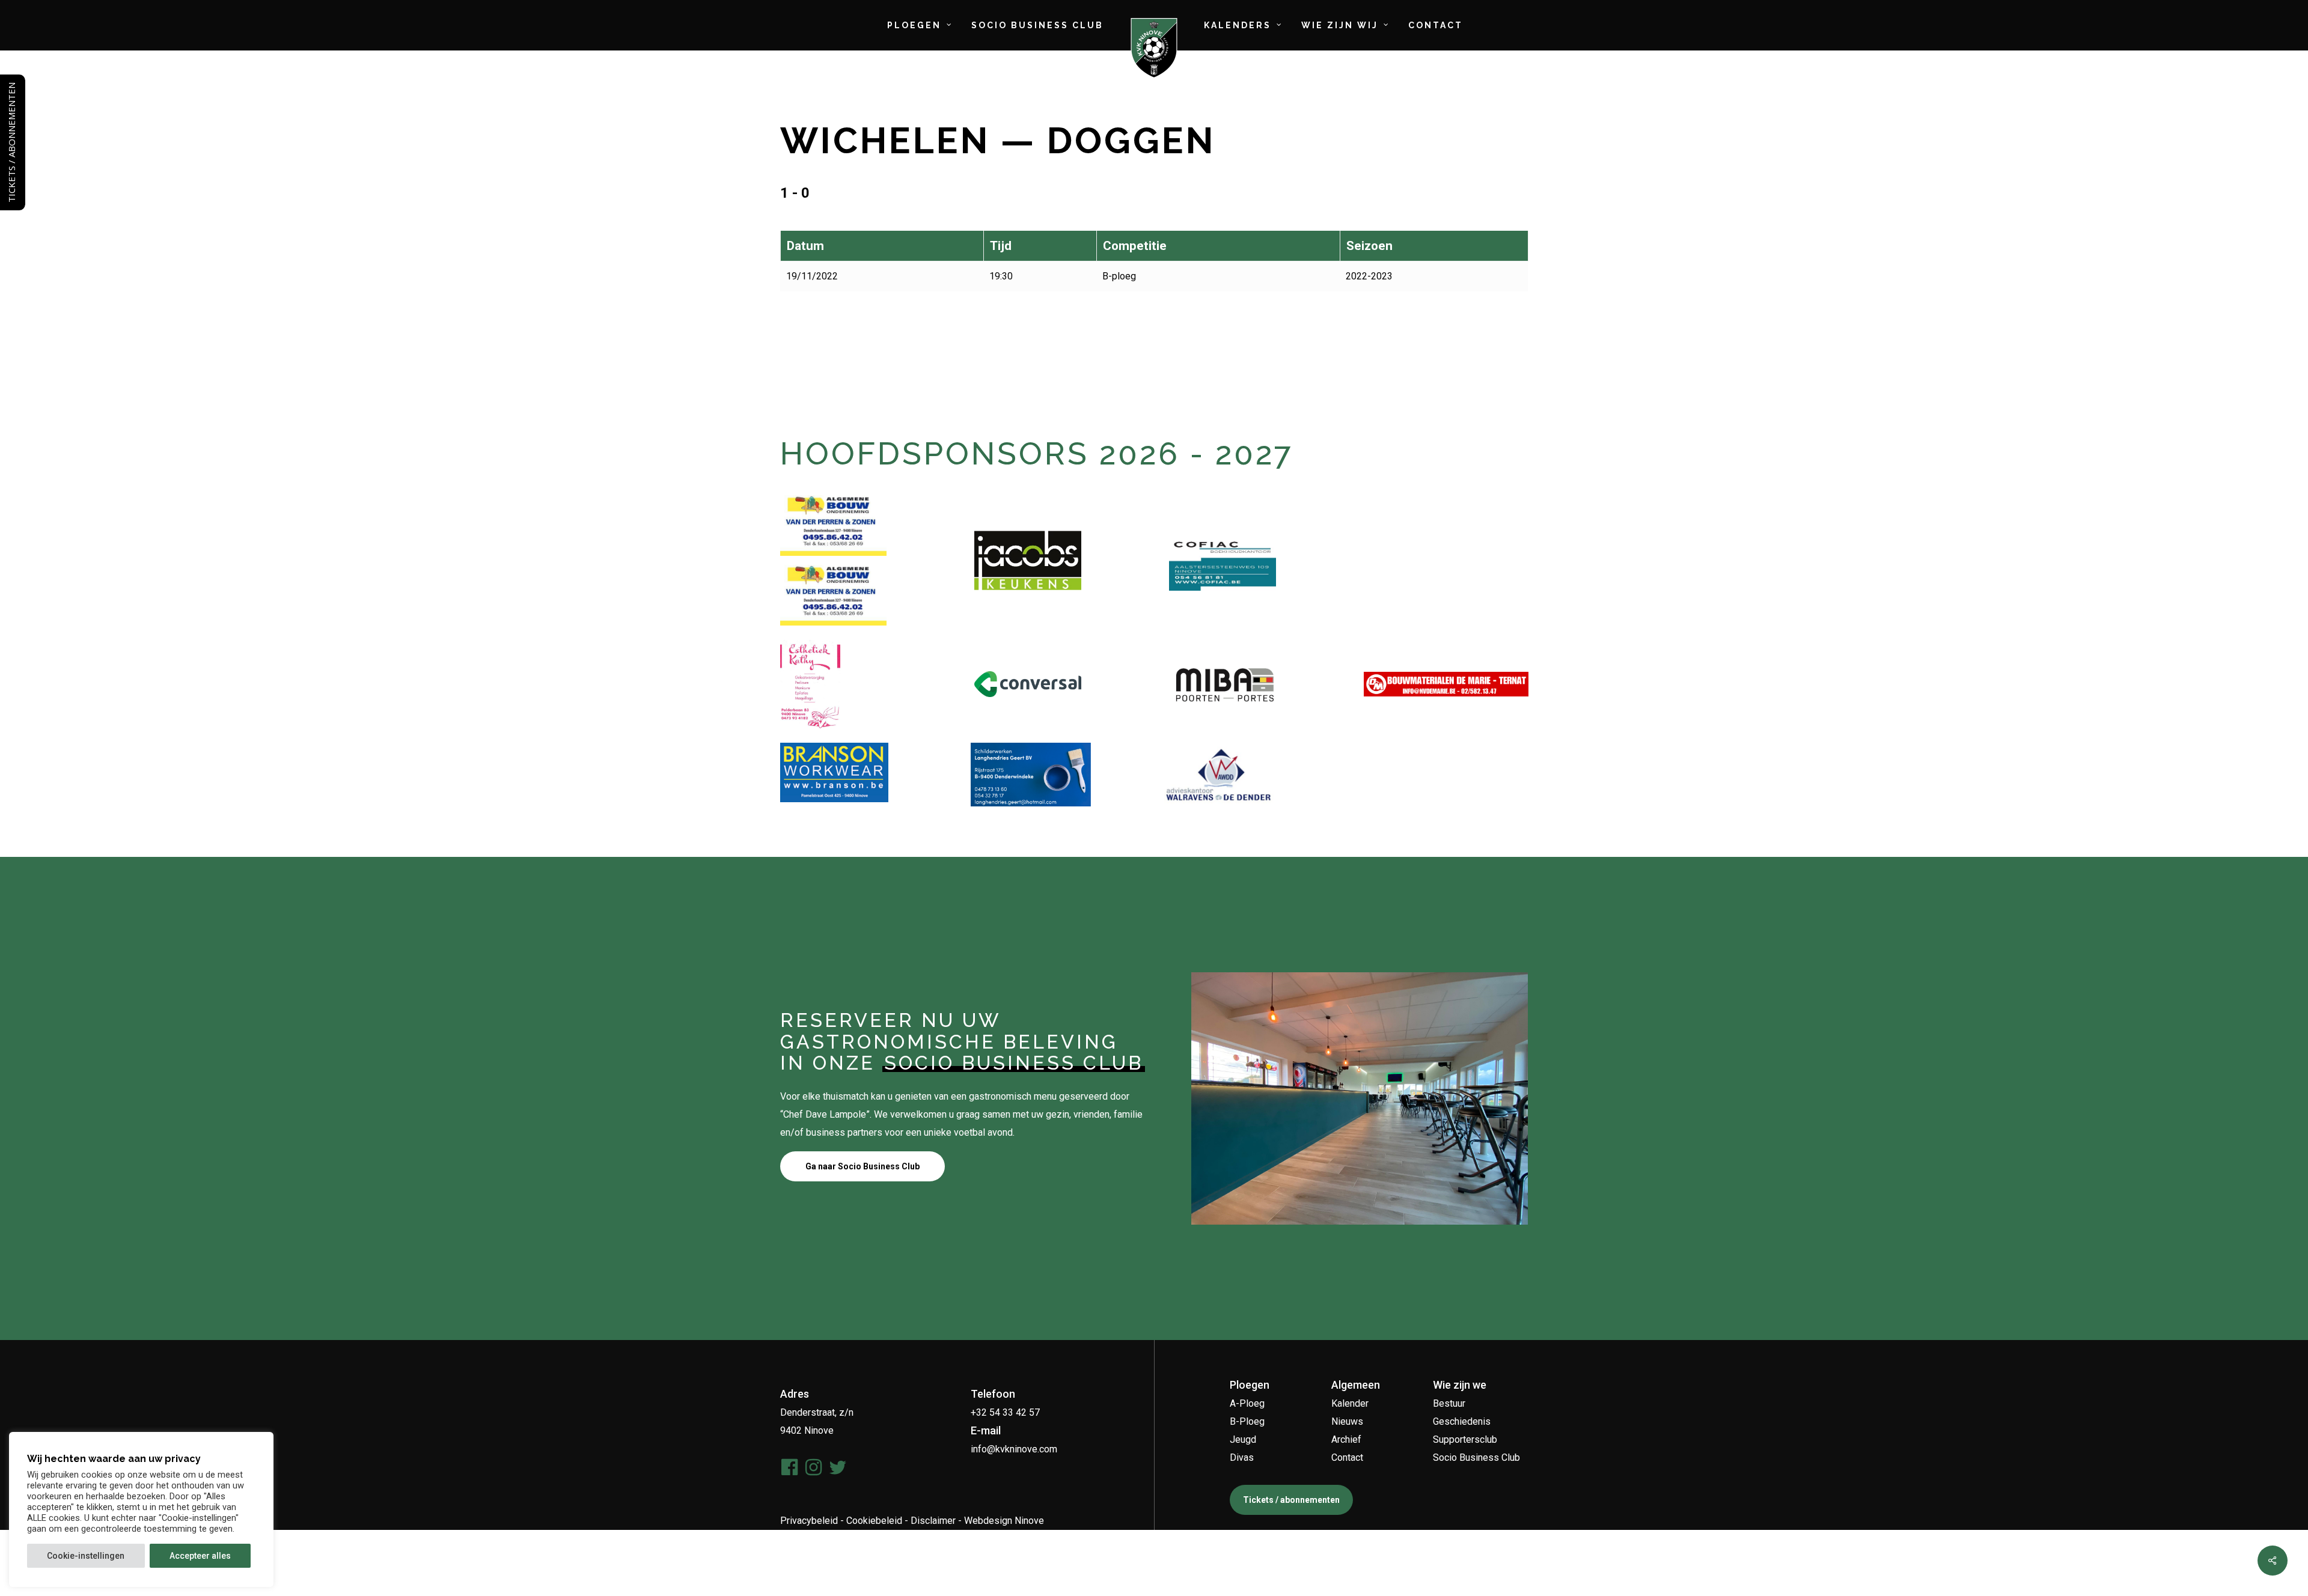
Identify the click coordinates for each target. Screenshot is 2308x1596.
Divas (1242, 1457)
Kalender (1350, 1403)
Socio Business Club (1476, 1457)
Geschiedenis (1462, 1421)
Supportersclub (1465, 1439)
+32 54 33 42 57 (1005, 1412)
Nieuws (1347, 1421)
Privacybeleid (809, 1521)
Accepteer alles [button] (200, 1556)
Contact (1347, 1457)
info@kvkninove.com (1014, 1449)
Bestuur (1449, 1403)
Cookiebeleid (874, 1521)
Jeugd (1243, 1439)
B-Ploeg (1247, 1421)
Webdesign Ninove (1004, 1521)
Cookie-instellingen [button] (86, 1556)
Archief (1346, 1439)
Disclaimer (933, 1521)
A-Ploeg (1247, 1403)
